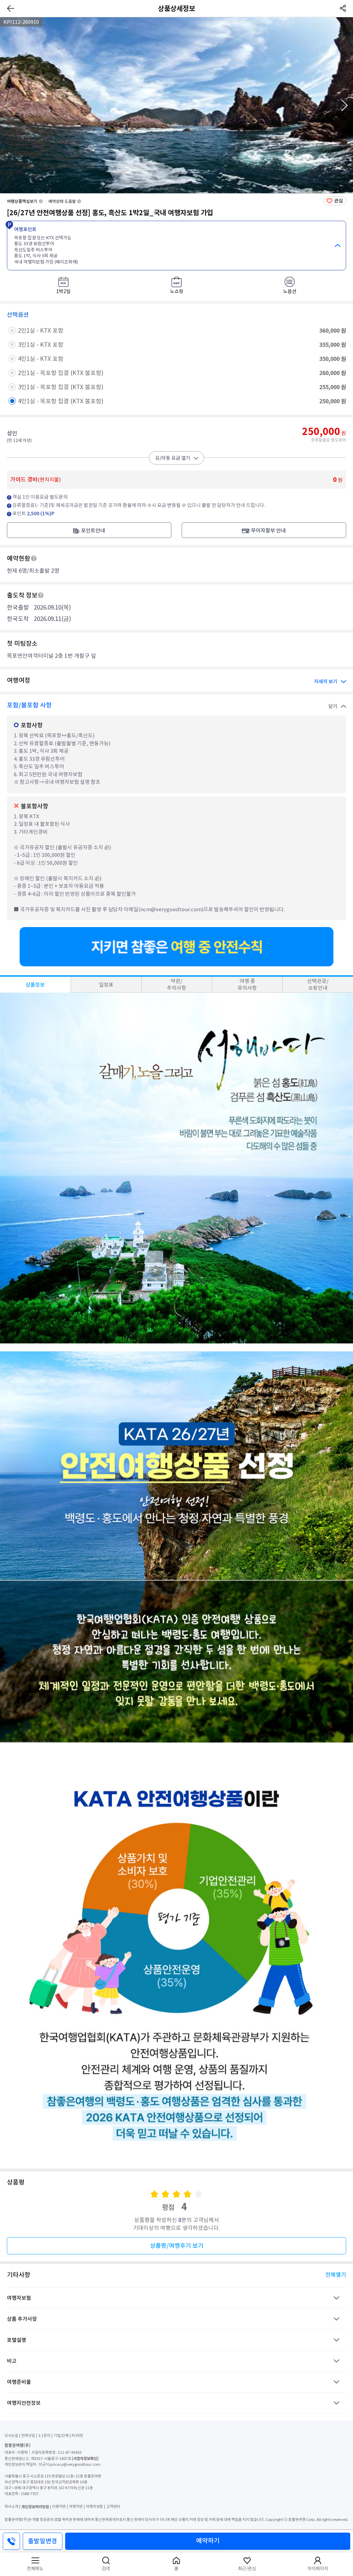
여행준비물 (19, 2382)
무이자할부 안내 (268, 531)
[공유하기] (342, 8)
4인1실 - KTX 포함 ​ (41, 359)
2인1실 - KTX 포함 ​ (41, 331)
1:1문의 (44, 2435)
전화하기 (11, 2541)
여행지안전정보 (24, 2403)
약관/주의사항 (176, 984)
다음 (344, 106)
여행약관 (76, 2506)
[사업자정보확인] (85, 2458)
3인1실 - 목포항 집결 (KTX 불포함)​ (61, 387)
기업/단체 (61, 2435)
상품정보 (35, 985)
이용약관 (59, 2506)
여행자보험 (19, 2298)
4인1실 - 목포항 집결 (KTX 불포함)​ (61, 401)
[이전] (11, 8)
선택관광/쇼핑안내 (318, 984)
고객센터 (113, 2506)
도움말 (34, 558)
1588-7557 (30, 2494)
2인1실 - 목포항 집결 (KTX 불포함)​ (61, 373)
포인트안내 (93, 531)
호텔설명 (17, 2340)
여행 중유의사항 (247, 984)
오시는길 (11, 2435)
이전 (9, 106)
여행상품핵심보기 (22, 201)
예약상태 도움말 (62, 201)
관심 (339, 201)
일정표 (106, 985)
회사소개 (11, 2506)
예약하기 (208, 2541)
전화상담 (28, 2435)
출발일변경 (43, 2541)
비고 (12, 2361)
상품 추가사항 (22, 2319)
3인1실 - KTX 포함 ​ (41, 345)
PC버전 (77, 2435)
